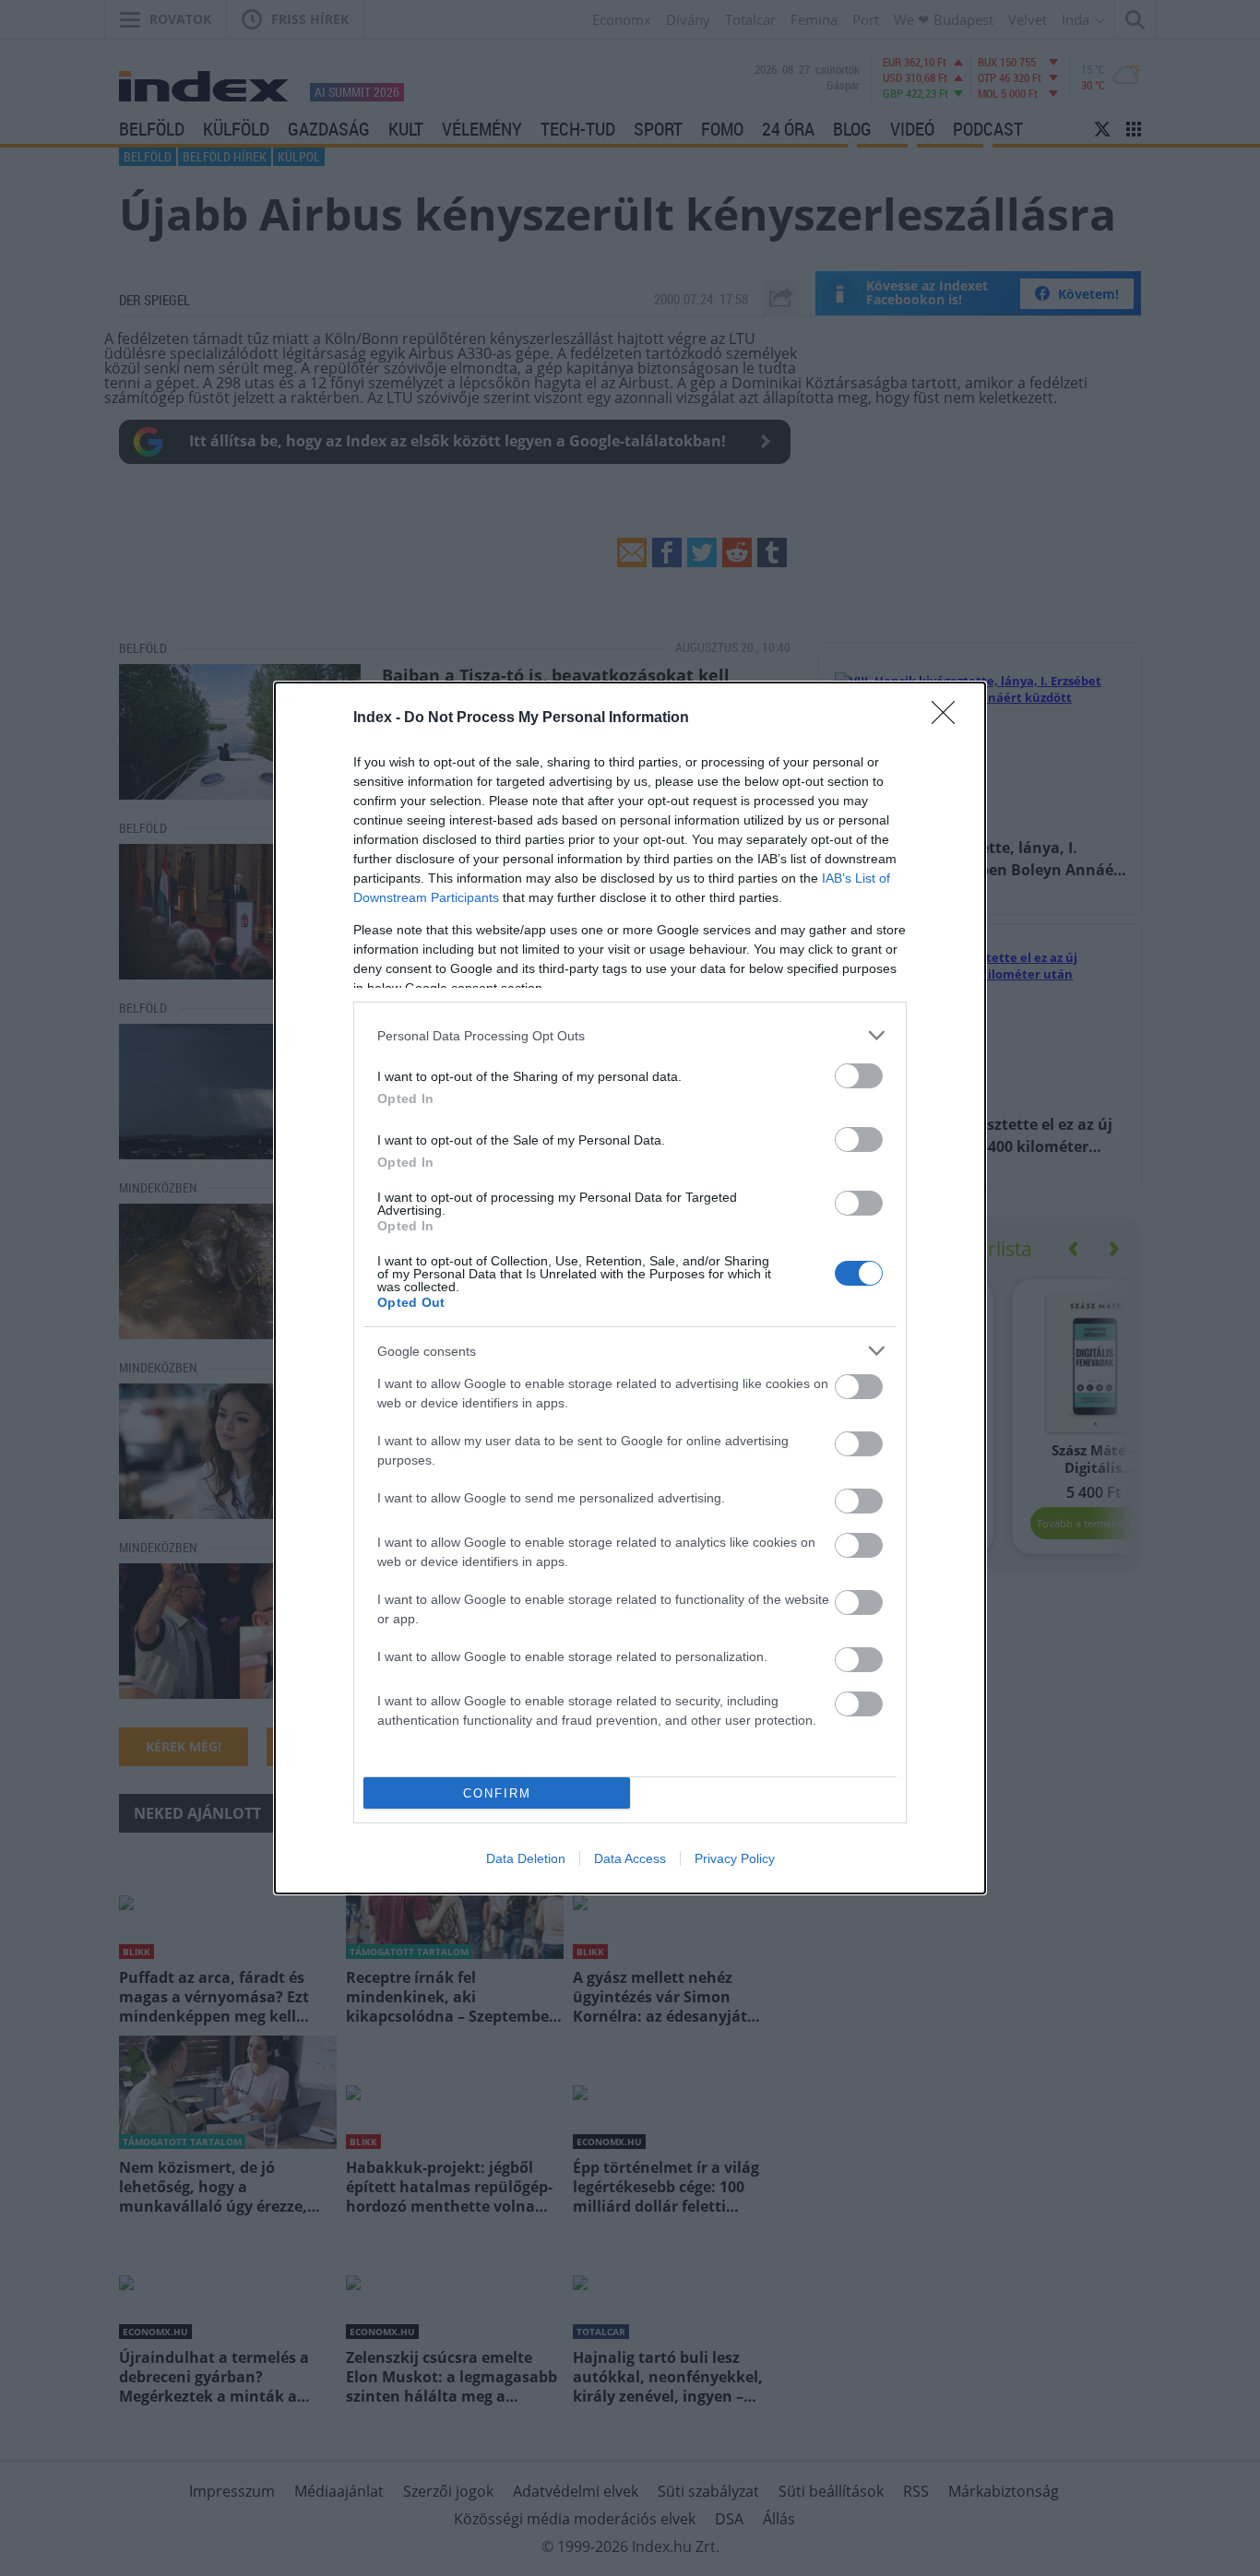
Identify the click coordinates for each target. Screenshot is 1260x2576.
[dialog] (630, 1288)
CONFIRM (497, 1793)
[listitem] (630, 1035)
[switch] (859, 1076)
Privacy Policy (735, 1858)
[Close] (949, 718)
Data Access (630, 1858)
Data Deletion (526, 1858)
